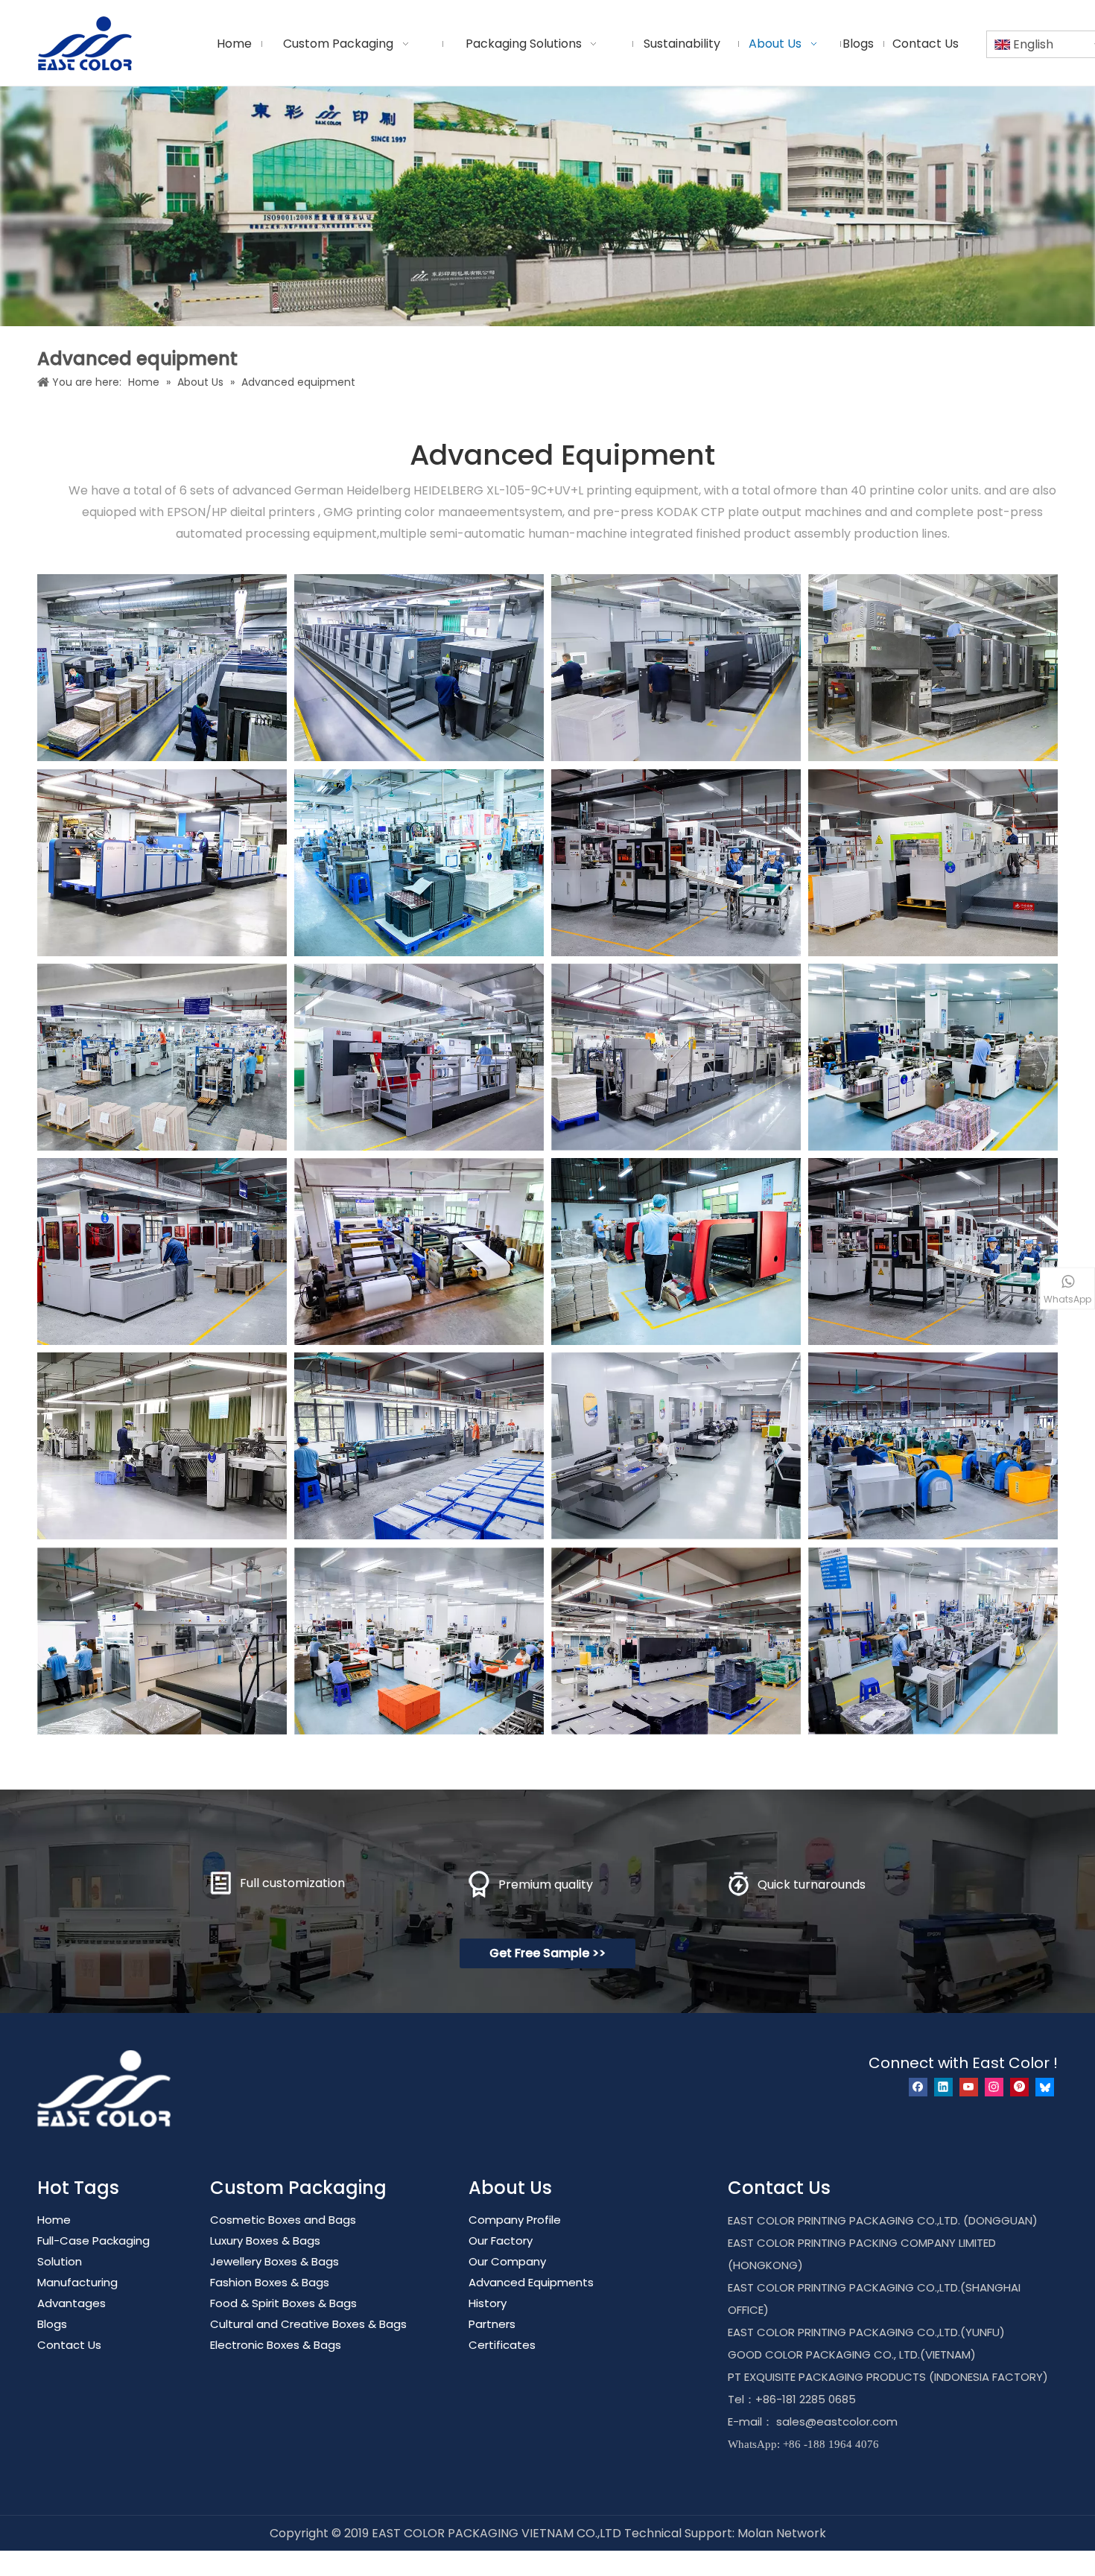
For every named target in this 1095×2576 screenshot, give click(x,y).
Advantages (72, 2303)
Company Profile (515, 2220)
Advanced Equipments (531, 2282)
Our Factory (501, 2241)
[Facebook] (918, 2087)
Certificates (502, 2345)
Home (54, 2220)
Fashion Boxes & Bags (270, 2282)
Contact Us (69, 2345)
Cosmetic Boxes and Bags (283, 2220)
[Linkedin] (943, 2087)
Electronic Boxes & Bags (276, 2345)
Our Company (507, 2261)
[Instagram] (994, 2087)
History (488, 2303)
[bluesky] (1045, 2087)
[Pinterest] (1019, 2087)
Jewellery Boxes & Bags (274, 2261)
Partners (492, 2324)
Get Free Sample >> (547, 1953)
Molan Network (782, 2533)
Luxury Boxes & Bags (265, 2241)
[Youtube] (969, 2087)
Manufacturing (77, 2282)
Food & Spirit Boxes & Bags (283, 2303)
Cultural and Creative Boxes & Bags (308, 2324)
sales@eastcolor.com (837, 2421)
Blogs (52, 2324)
